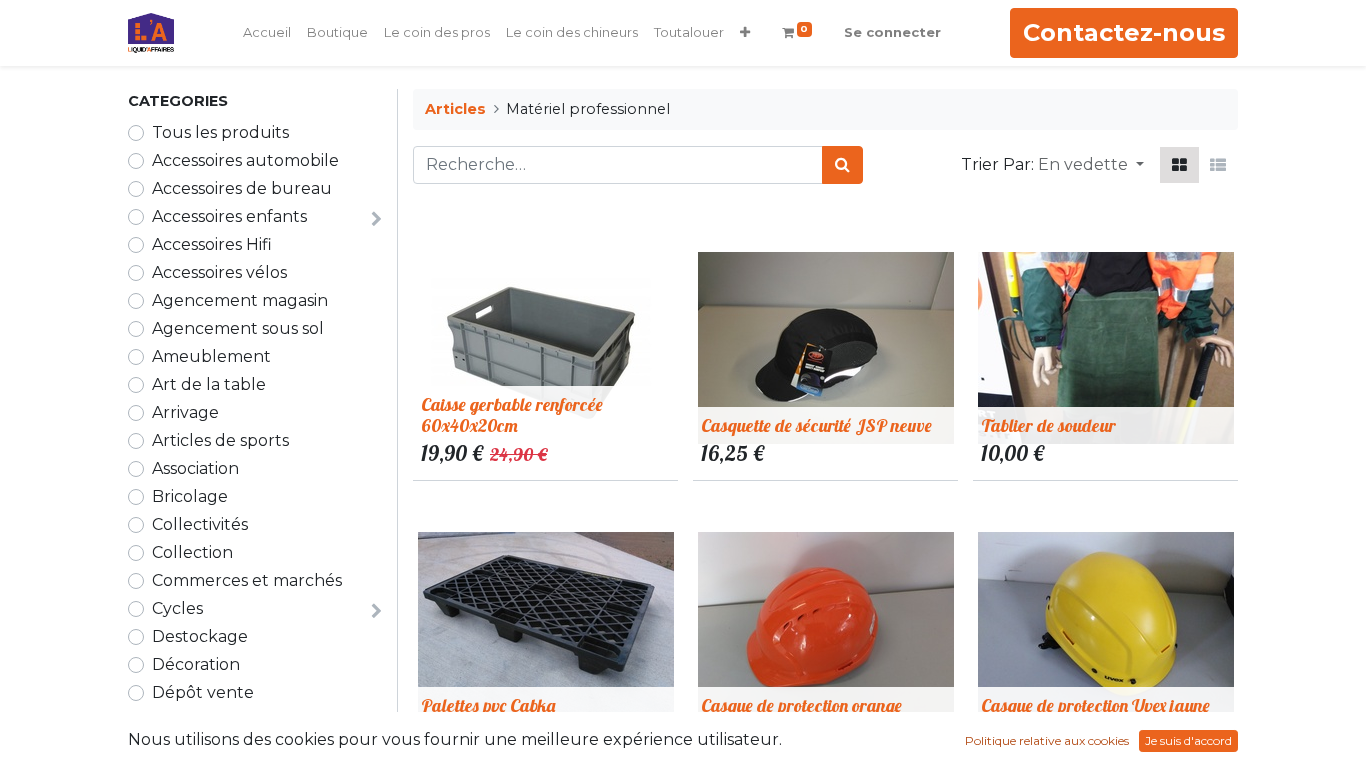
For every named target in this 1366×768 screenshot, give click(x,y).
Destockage (200, 636)
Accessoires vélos (219, 272)
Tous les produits (220, 132)
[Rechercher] (842, 165)
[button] (745, 33)
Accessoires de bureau (242, 188)
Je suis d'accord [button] (1188, 740)
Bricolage (190, 496)
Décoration (196, 664)
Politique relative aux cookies (1047, 740)
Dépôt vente (203, 692)
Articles (455, 109)
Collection (192, 552)
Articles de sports (220, 440)
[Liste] (1218, 165)
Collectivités (200, 524)
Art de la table (209, 384)
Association (195, 468)
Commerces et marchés (247, 580)
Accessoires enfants (229, 216)
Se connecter (892, 32)
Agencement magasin (240, 300)
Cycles (177, 608)
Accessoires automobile (245, 160)
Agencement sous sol (238, 328)
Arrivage (185, 412)
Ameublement (211, 356)
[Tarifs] (1179, 165)
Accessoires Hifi (212, 244)
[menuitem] (267, 33)
